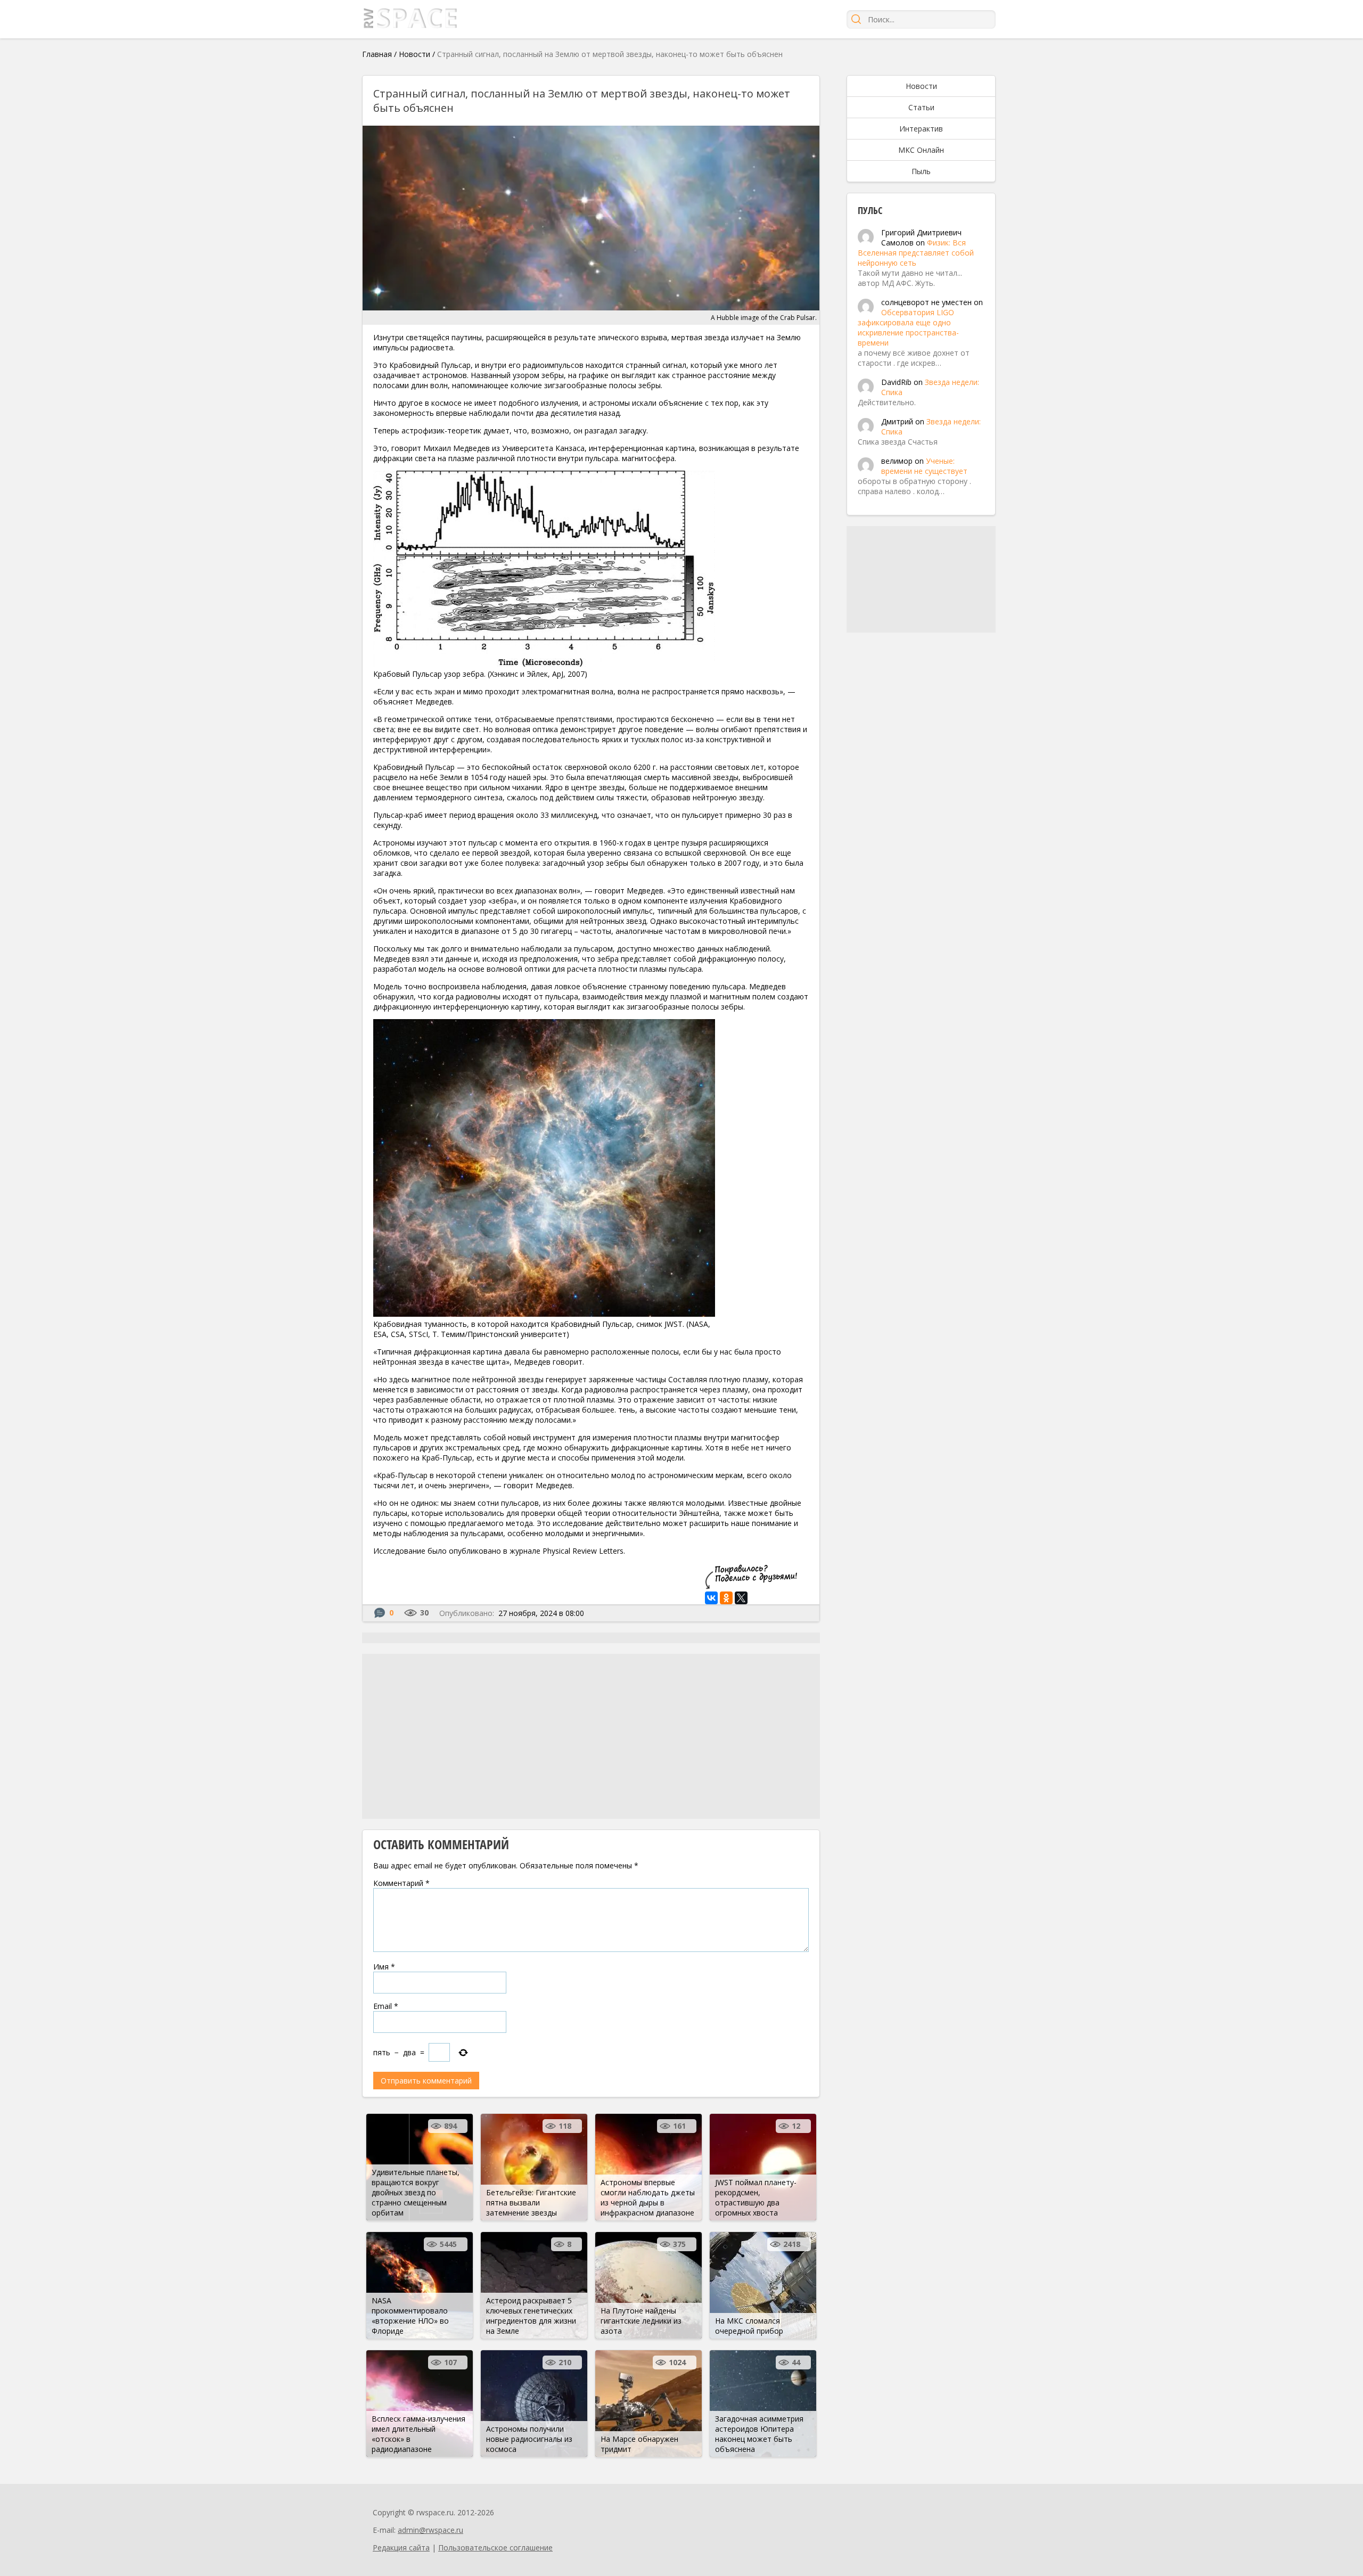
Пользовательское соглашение (495, 2548)
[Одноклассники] (726, 1598)
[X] (741, 1598)
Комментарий (401, 1883)
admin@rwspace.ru (430, 2530)
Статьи (921, 107)
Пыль (921, 171)
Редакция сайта (401, 2548)
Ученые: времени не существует (924, 466)
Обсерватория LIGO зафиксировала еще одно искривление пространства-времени (908, 327)
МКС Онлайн (921, 150)
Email (386, 2006)
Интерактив (921, 129)
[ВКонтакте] (711, 1598)
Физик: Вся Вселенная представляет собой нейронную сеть (916, 253)
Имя (384, 1967)
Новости (414, 54)
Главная (377, 54)
